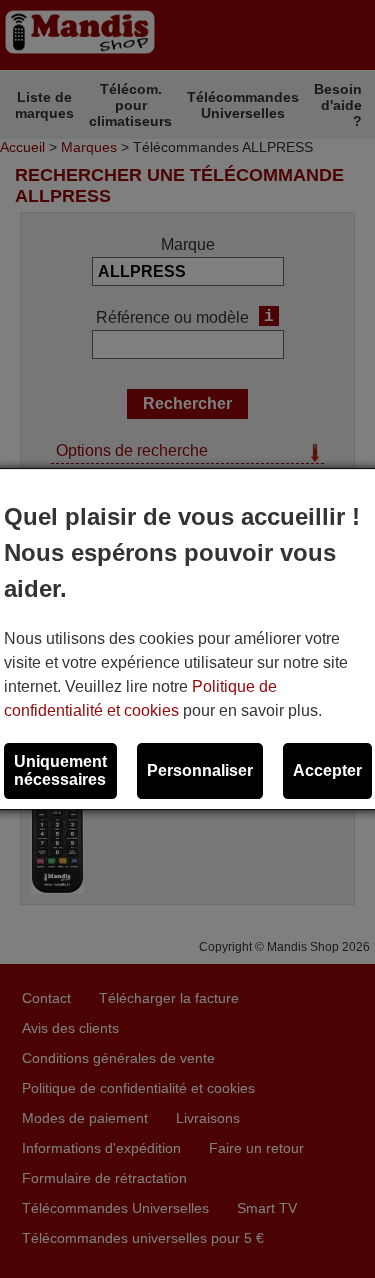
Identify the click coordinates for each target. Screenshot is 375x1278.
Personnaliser (200, 770)
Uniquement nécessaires (60, 770)
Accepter (327, 770)
